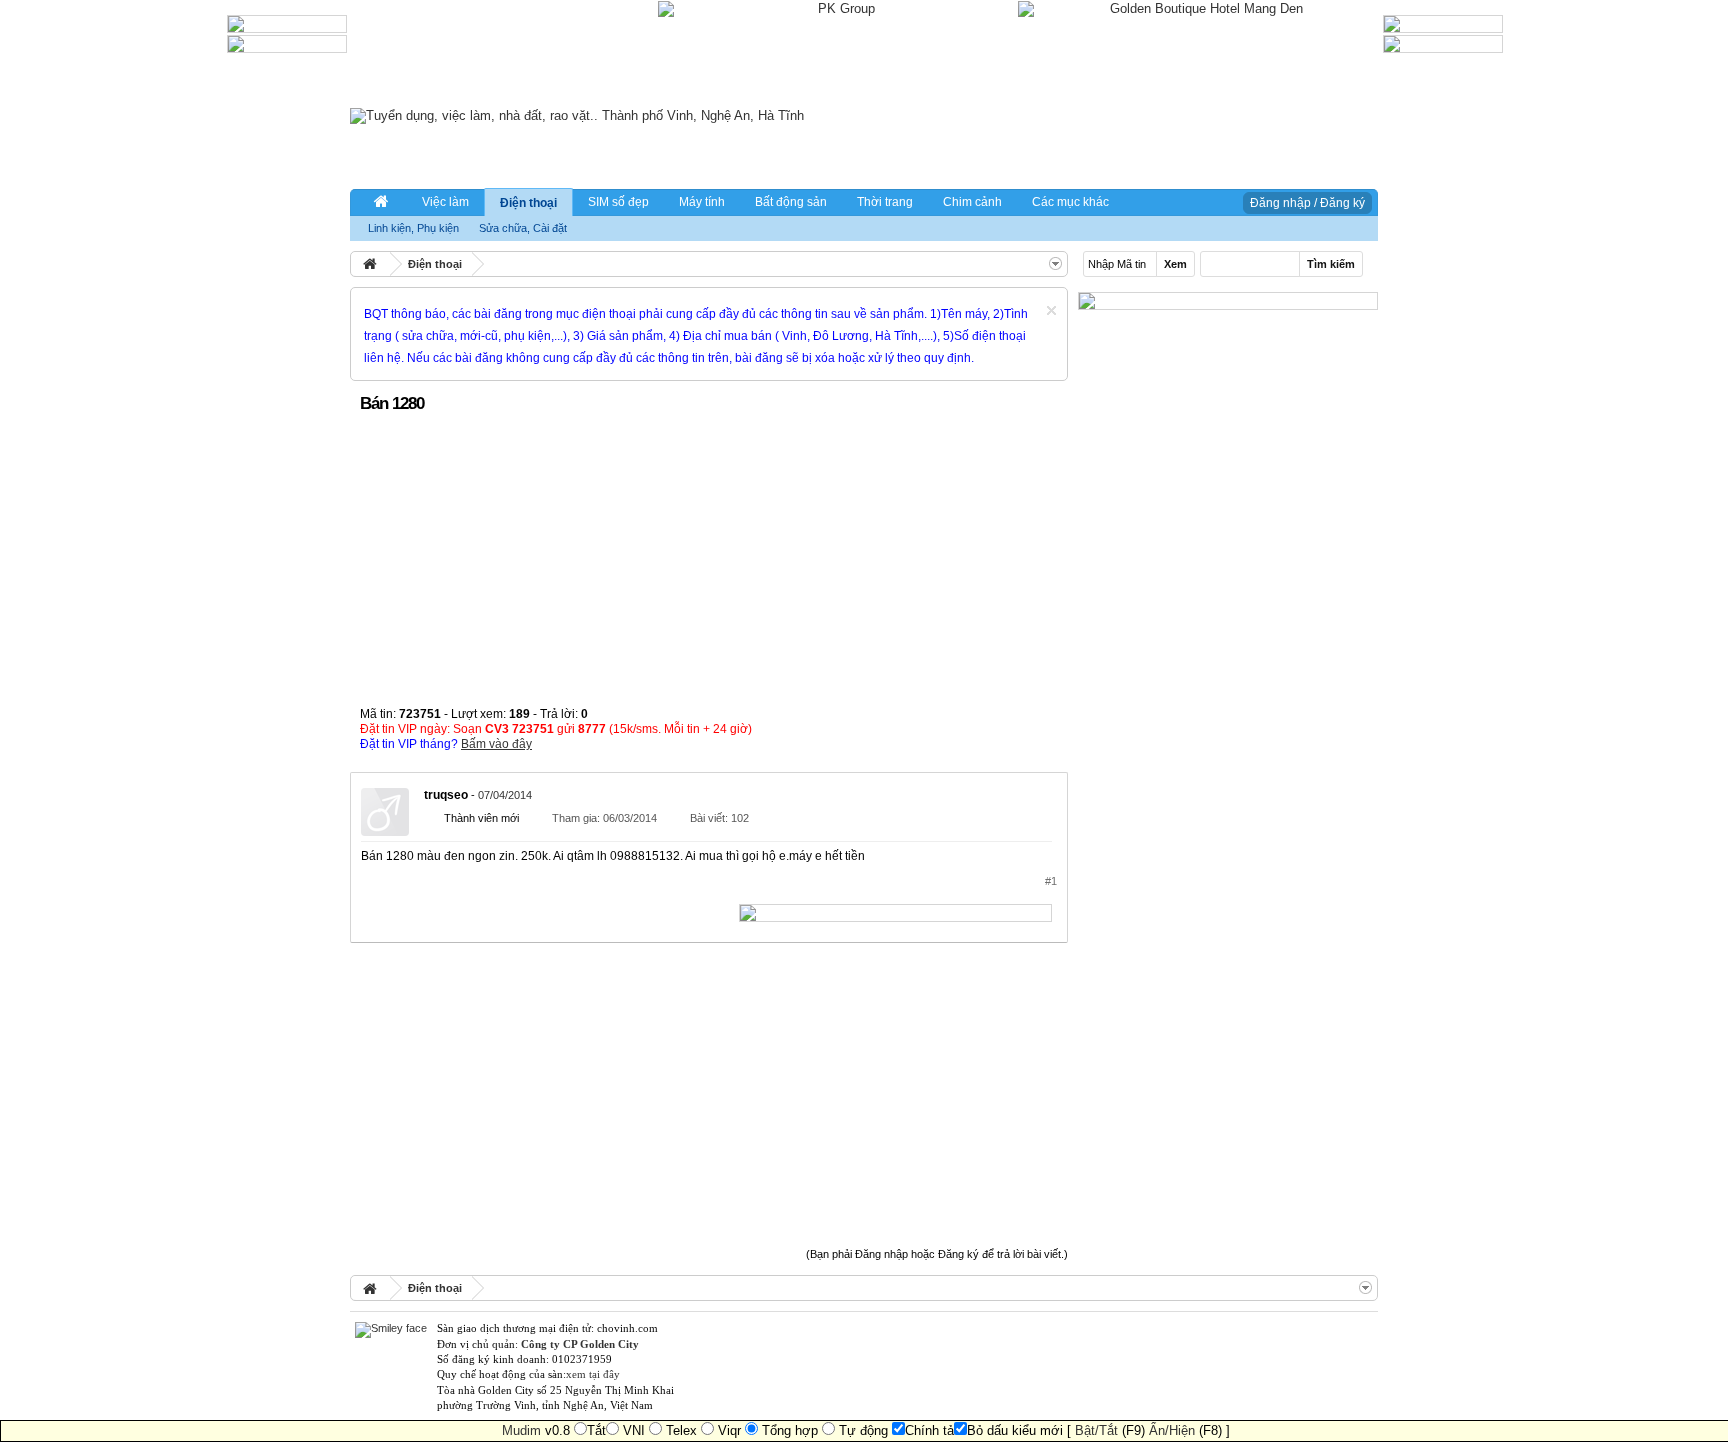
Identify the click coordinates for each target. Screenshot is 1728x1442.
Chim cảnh (972, 202)
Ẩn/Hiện (1172, 1430)
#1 (1051, 881)
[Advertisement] (709, 567)
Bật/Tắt (1096, 1430)
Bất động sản (791, 202)
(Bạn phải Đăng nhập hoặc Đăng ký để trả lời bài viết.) (937, 1254)
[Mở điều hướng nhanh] (1055, 263)
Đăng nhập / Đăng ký (1307, 203)
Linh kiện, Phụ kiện (413, 228)
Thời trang (885, 202)
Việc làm (445, 202)
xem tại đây (593, 1374)
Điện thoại (528, 203)
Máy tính (702, 202)
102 (740, 818)
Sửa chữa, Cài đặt (523, 228)
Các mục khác (1070, 202)
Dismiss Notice (1051, 310)
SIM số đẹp (618, 202)
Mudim (521, 1430)
